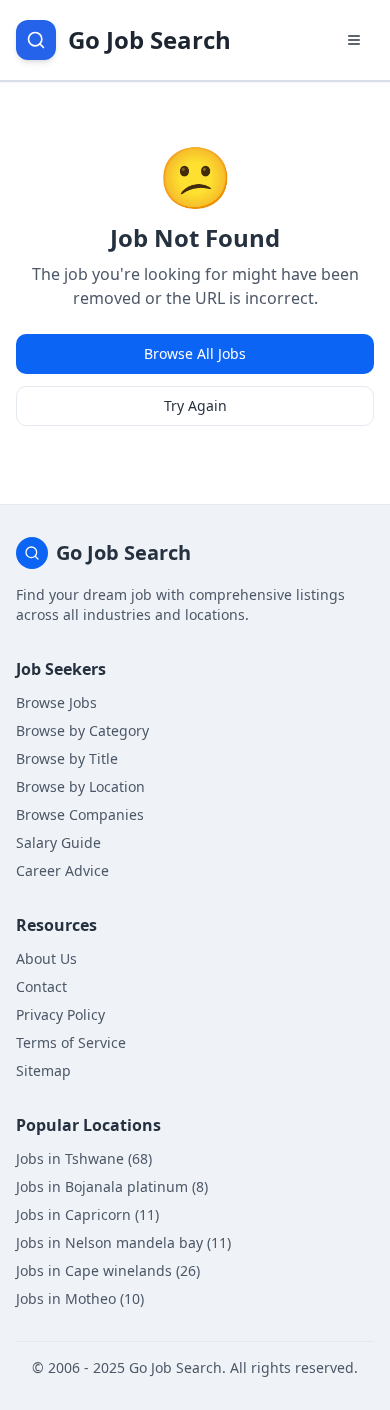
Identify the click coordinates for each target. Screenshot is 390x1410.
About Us (46, 958)
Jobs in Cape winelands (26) (108, 1270)
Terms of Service (71, 1042)
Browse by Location (80, 786)
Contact (41, 986)
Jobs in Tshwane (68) (84, 1158)
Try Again (195, 405)
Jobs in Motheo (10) (80, 1298)
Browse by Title (67, 758)
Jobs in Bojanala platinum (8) (112, 1186)
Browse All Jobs (195, 353)
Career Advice (62, 870)
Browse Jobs (56, 702)
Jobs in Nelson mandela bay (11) (123, 1242)
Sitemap (43, 1070)
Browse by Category (82, 730)
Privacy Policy (60, 1014)
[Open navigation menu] (354, 40)
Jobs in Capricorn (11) (87, 1214)
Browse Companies (80, 814)
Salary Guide (58, 842)
